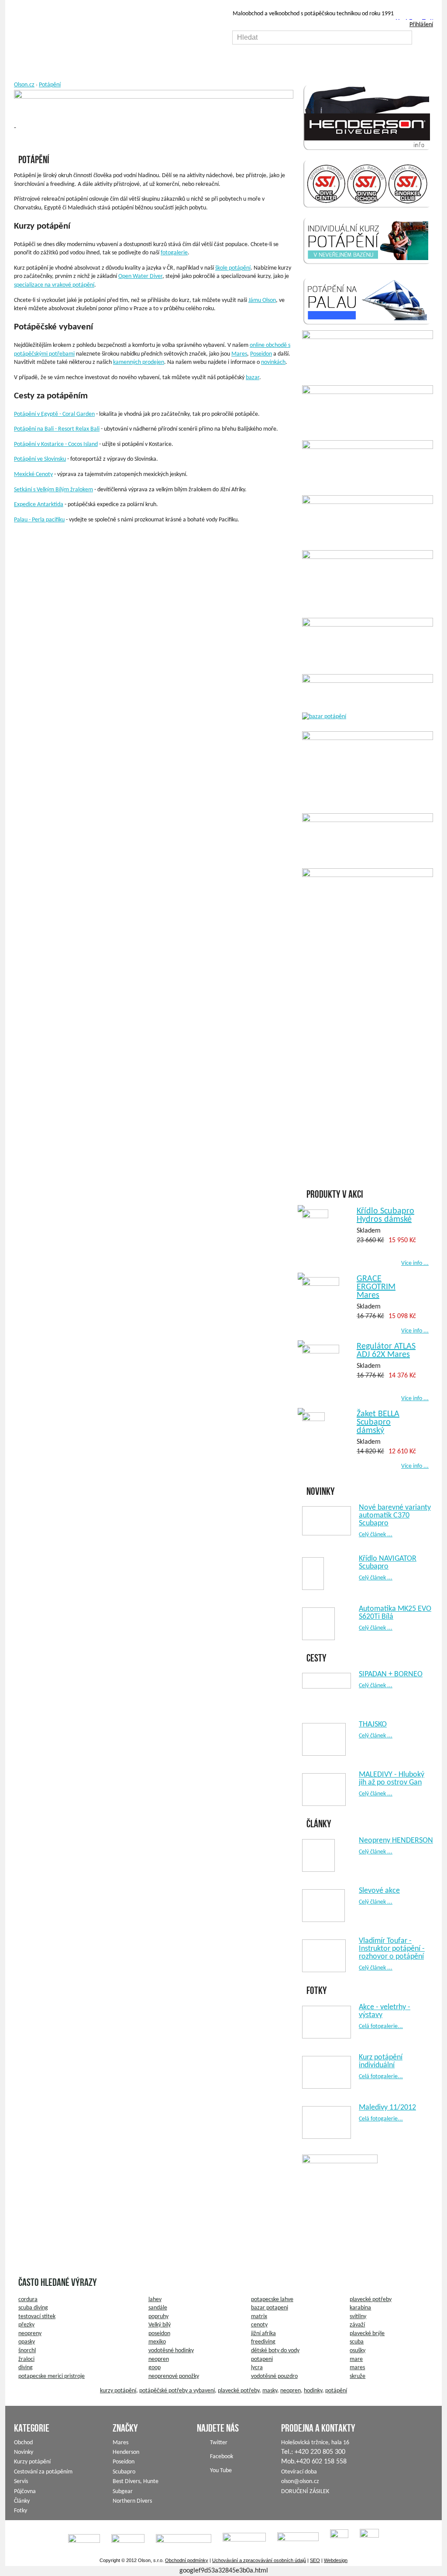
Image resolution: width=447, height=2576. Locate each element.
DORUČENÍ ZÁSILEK (305, 2492)
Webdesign (336, 2560)
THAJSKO (373, 1725)
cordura (28, 2300)
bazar (253, 378)
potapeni (262, 2359)
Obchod (23, 2443)
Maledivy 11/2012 (387, 2108)
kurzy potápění (118, 2391)
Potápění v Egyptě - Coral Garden (54, 414)
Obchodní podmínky (187, 2560)
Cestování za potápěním (43, 2472)
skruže (358, 2376)
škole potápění (233, 268)
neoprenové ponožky (174, 2376)
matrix (259, 2317)
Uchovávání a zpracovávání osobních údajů (259, 2560)
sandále (158, 2308)
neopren (159, 2359)
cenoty (259, 2325)
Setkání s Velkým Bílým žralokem (53, 490)
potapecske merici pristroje (52, 2376)
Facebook (414, 22)
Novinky (24, 2452)
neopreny (30, 2334)
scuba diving (33, 2308)
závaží (357, 2325)
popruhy (158, 2317)
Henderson (126, 2452)
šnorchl (27, 2351)
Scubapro (124, 2472)
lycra (257, 2368)
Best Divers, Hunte (136, 2482)
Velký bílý (160, 2325)
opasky (27, 2342)
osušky (358, 2351)
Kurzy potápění (32, 2462)
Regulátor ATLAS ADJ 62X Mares (386, 1351)
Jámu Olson (262, 300)
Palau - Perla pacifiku (39, 520)
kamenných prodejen (139, 362)
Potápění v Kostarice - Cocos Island (56, 444)
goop (155, 2368)
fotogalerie (174, 253)
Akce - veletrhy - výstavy (385, 2011)
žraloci (26, 2359)
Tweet (431, 22)
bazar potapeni (270, 2308)
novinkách (273, 362)
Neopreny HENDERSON (396, 1841)
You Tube (221, 2471)
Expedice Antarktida (39, 505)
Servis (21, 2482)
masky (270, 2391)
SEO (315, 2560)
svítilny (358, 2317)
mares (357, 2368)
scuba (357, 2342)
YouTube (401, 22)
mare (356, 2359)
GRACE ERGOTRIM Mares (376, 1287)
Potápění (50, 85)
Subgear (123, 2492)
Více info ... (415, 1263)
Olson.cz (24, 85)
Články (22, 2501)
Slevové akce (379, 1891)
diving (26, 2368)
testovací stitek (37, 2317)
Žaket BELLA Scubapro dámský (378, 1422)
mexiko (157, 2342)
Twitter (219, 2443)
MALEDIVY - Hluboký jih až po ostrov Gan (392, 1779)
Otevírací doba (299, 2472)
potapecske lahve (272, 2300)
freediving (263, 2342)
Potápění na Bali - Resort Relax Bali (57, 429)
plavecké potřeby (371, 2300)
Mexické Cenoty (33, 474)
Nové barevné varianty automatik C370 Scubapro (395, 1516)
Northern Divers (132, 2501)
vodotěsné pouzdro (274, 2376)
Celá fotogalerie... (381, 2026)
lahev (155, 2300)
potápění (336, 2391)
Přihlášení (421, 25)
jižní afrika (263, 2334)
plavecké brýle (367, 2334)
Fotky (21, 2511)
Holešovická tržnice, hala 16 (315, 2443)
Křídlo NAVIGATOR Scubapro (388, 1563)
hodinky (313, 2391)
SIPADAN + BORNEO (391, 1674)
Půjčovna (25, 2492)
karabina (360, 2308)
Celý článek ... (376, 1535)
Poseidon (261, 354)
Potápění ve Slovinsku (40, 459)
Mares (239, 354)
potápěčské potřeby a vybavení (177, 2391)
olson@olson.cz (300, 2482)
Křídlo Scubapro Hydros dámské (385, 1215)
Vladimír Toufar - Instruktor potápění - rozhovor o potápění (392, 1949)
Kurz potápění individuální (381, 2061)
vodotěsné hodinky (171, 2351)
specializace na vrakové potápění (54, 285)
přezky (26, 2325)
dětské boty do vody (275, 2351)
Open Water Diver (140, 276)
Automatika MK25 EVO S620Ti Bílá (395, 1613)
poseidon (159, 2334)
